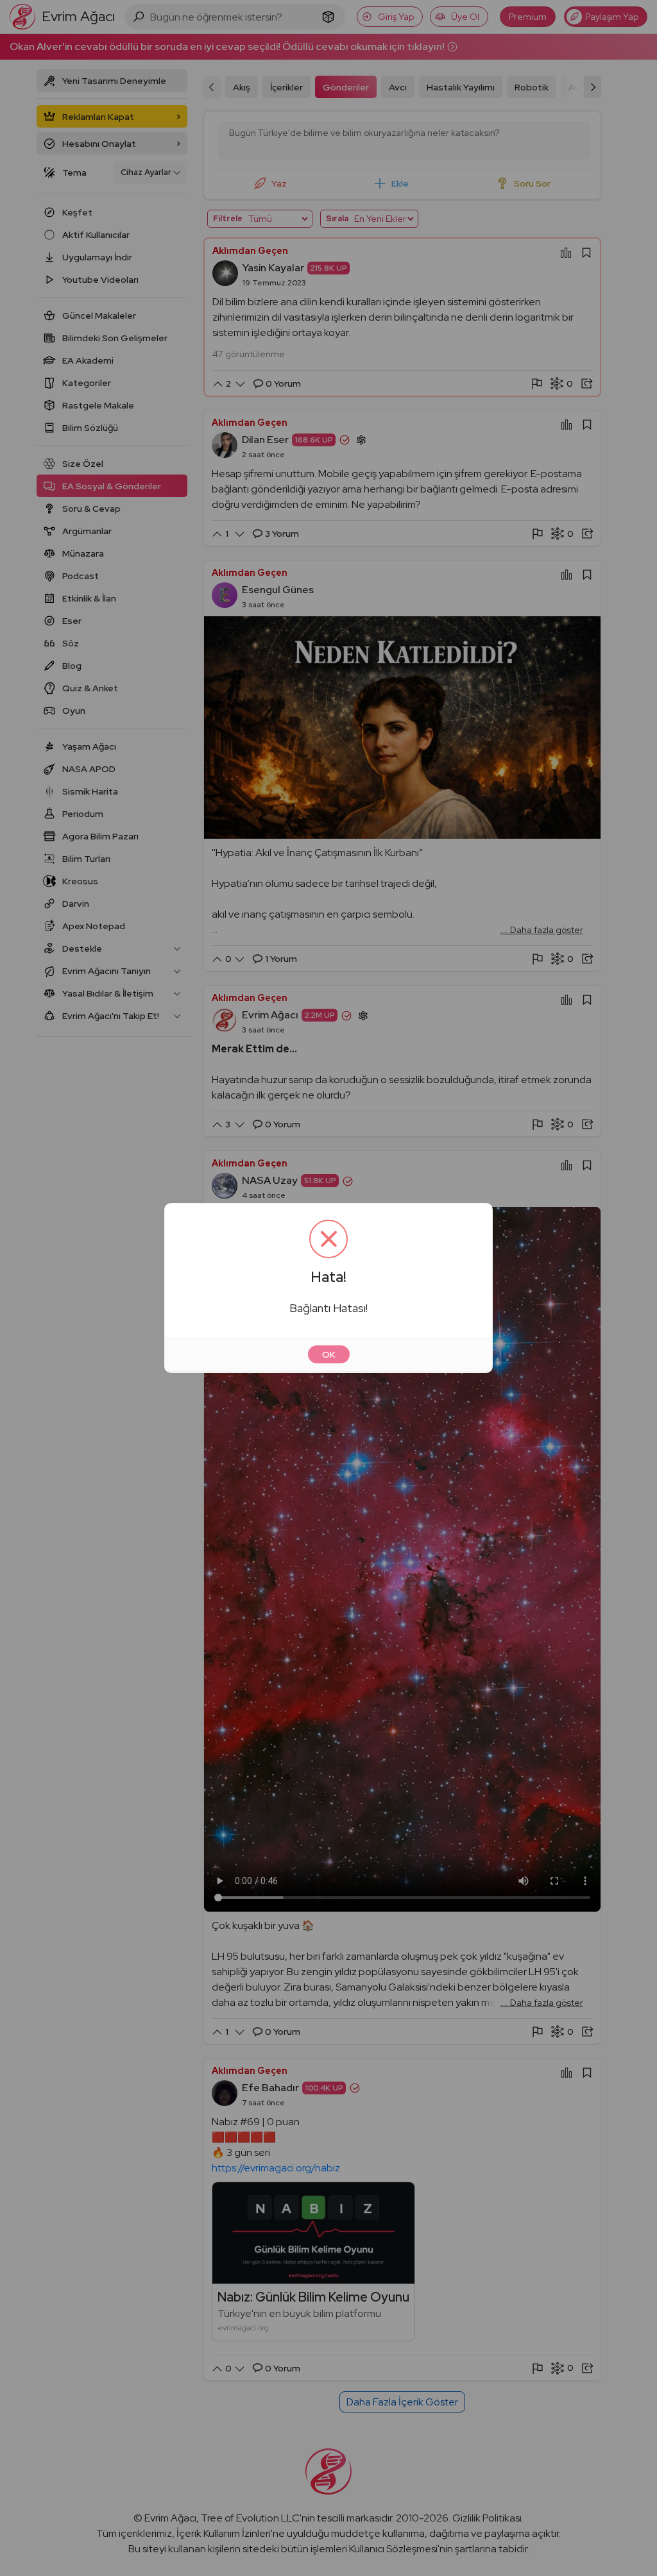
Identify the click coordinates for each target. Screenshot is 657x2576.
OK (329, 1354)
